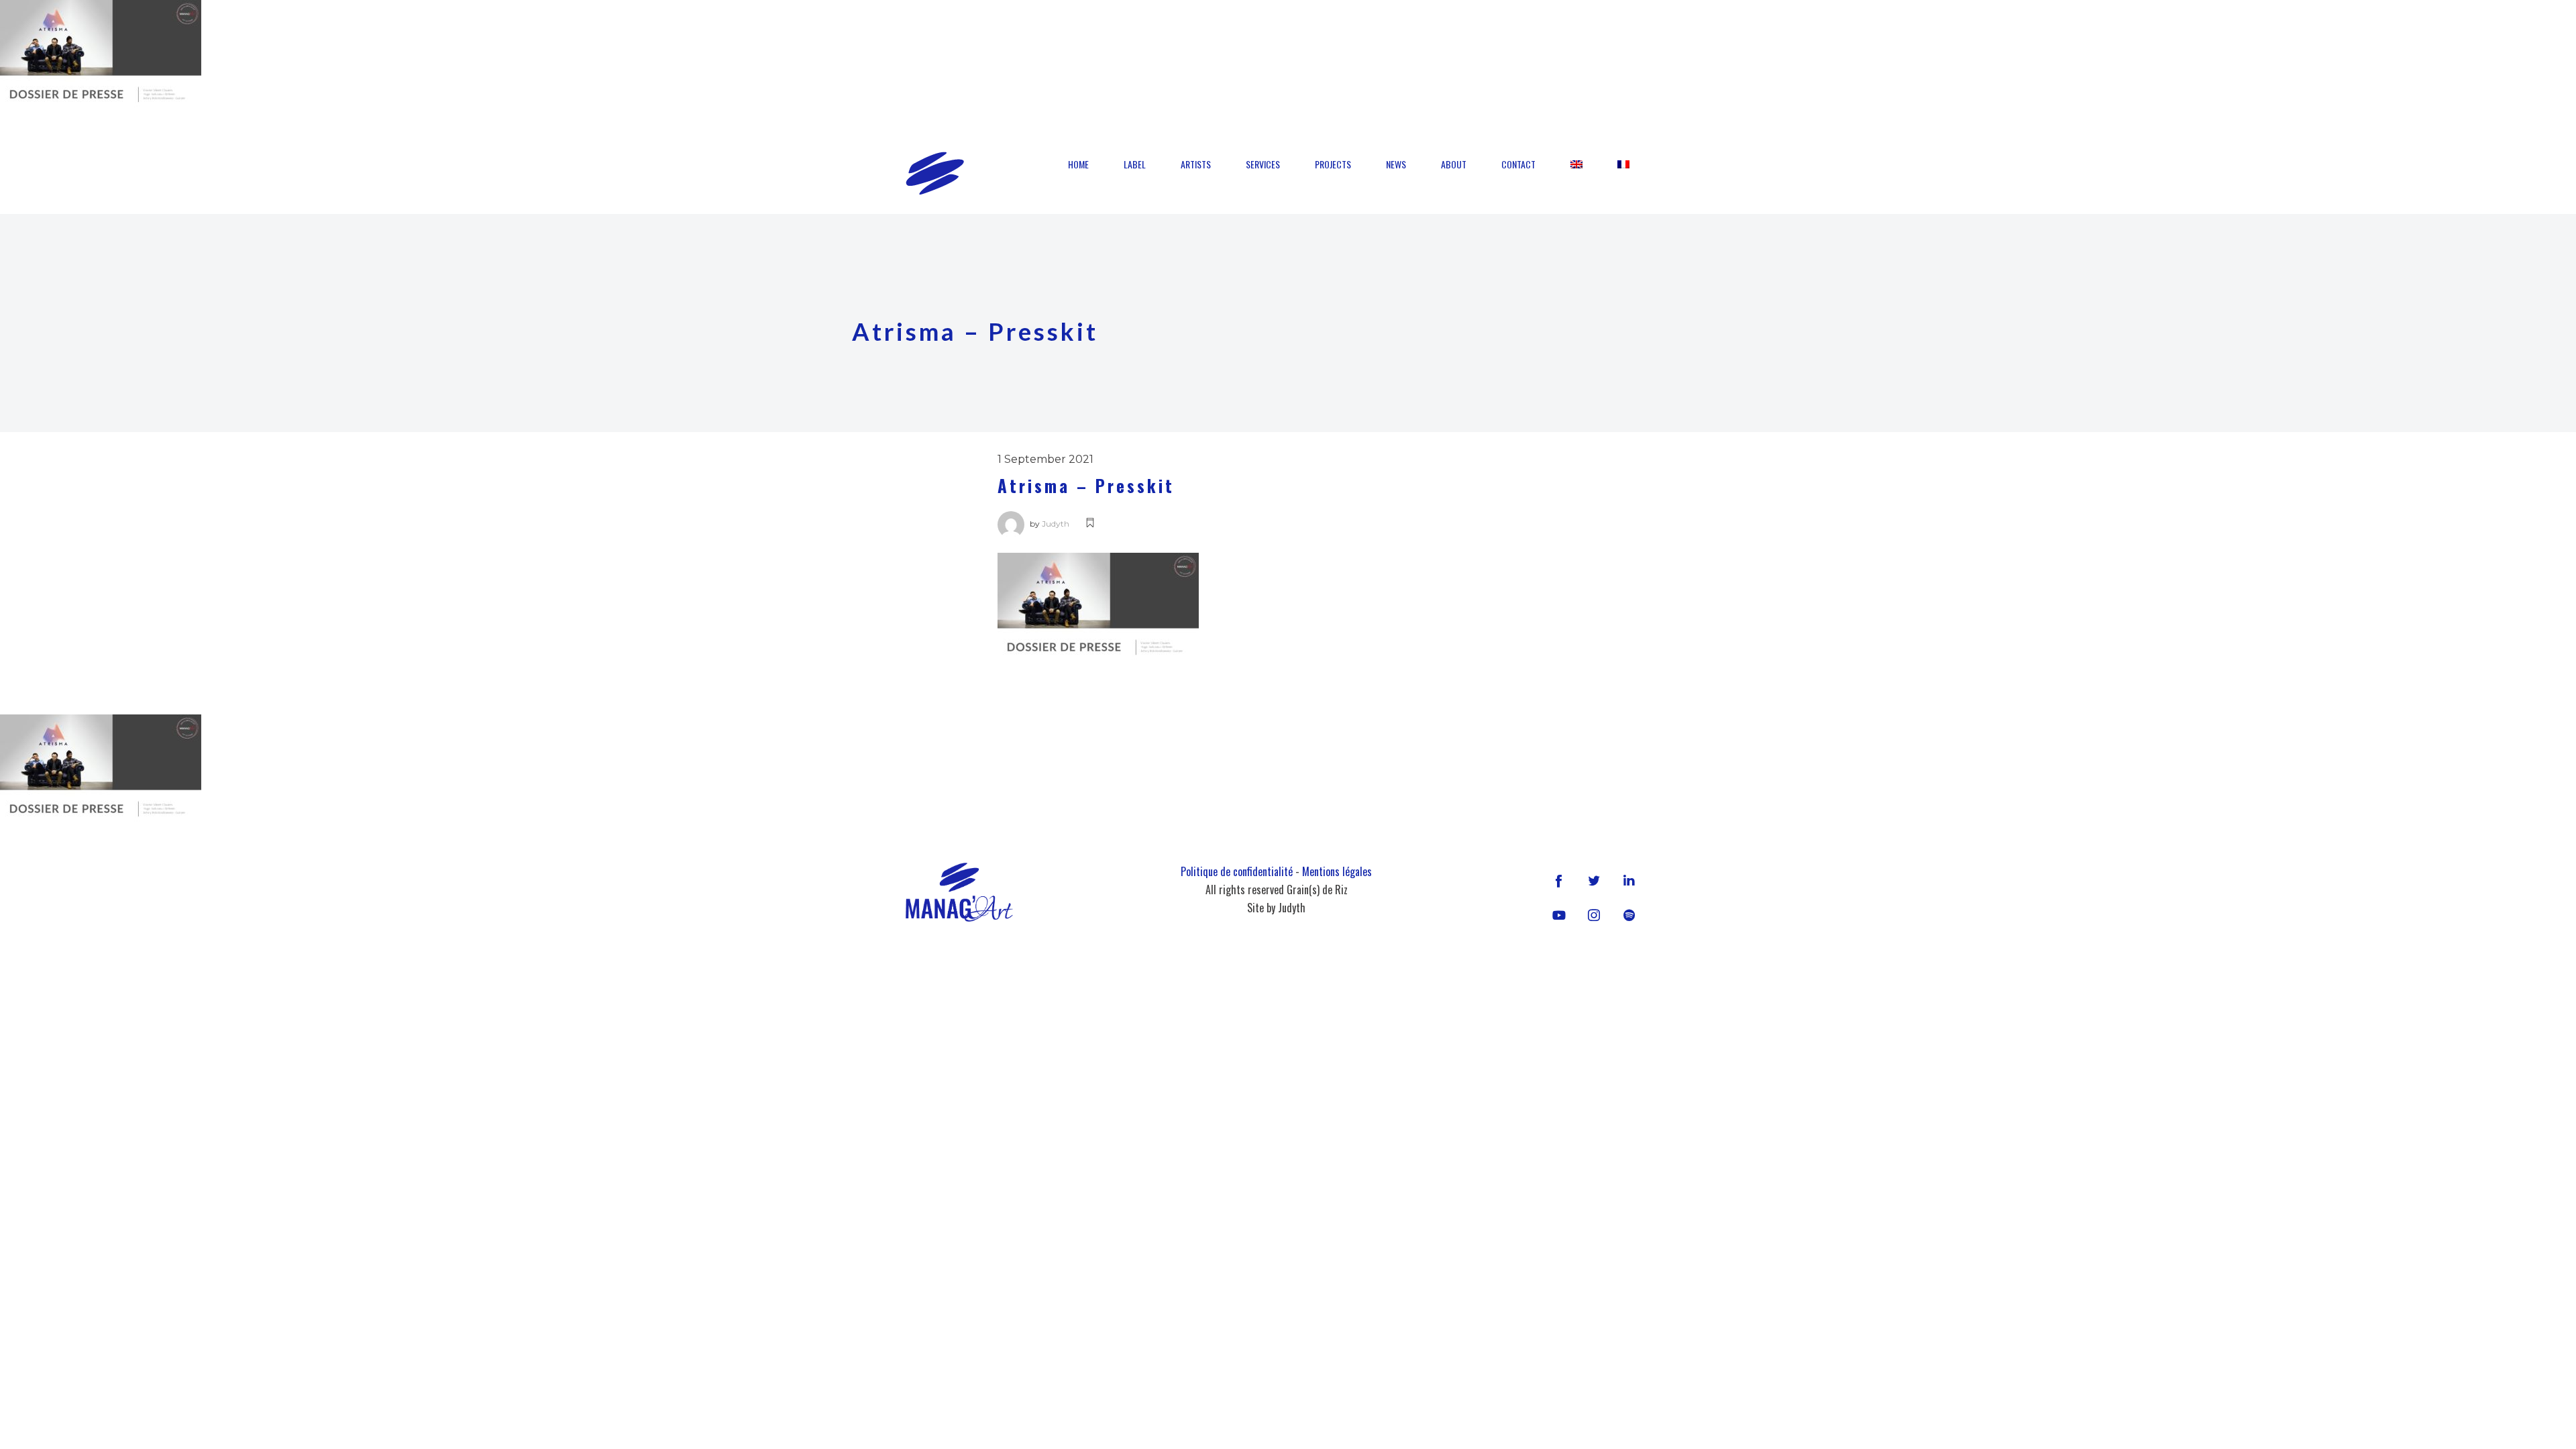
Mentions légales (1337, 871)
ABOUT (1454, 164)
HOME (1078, 164)
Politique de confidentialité (1237, 871)
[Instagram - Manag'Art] (1594, 915)
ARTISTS (1196, 164)
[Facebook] (1559, 880)
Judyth (1056, 524)
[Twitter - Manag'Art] (1594, 880)
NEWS (1396, 164)
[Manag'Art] (935, 173)
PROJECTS (1333, 164)
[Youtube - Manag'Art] (1559, 915)
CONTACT (1518, 164)
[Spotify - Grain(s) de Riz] (1629, 915)
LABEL (1135, 164)
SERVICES (1263, 164)
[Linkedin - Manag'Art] (1629, 880)
